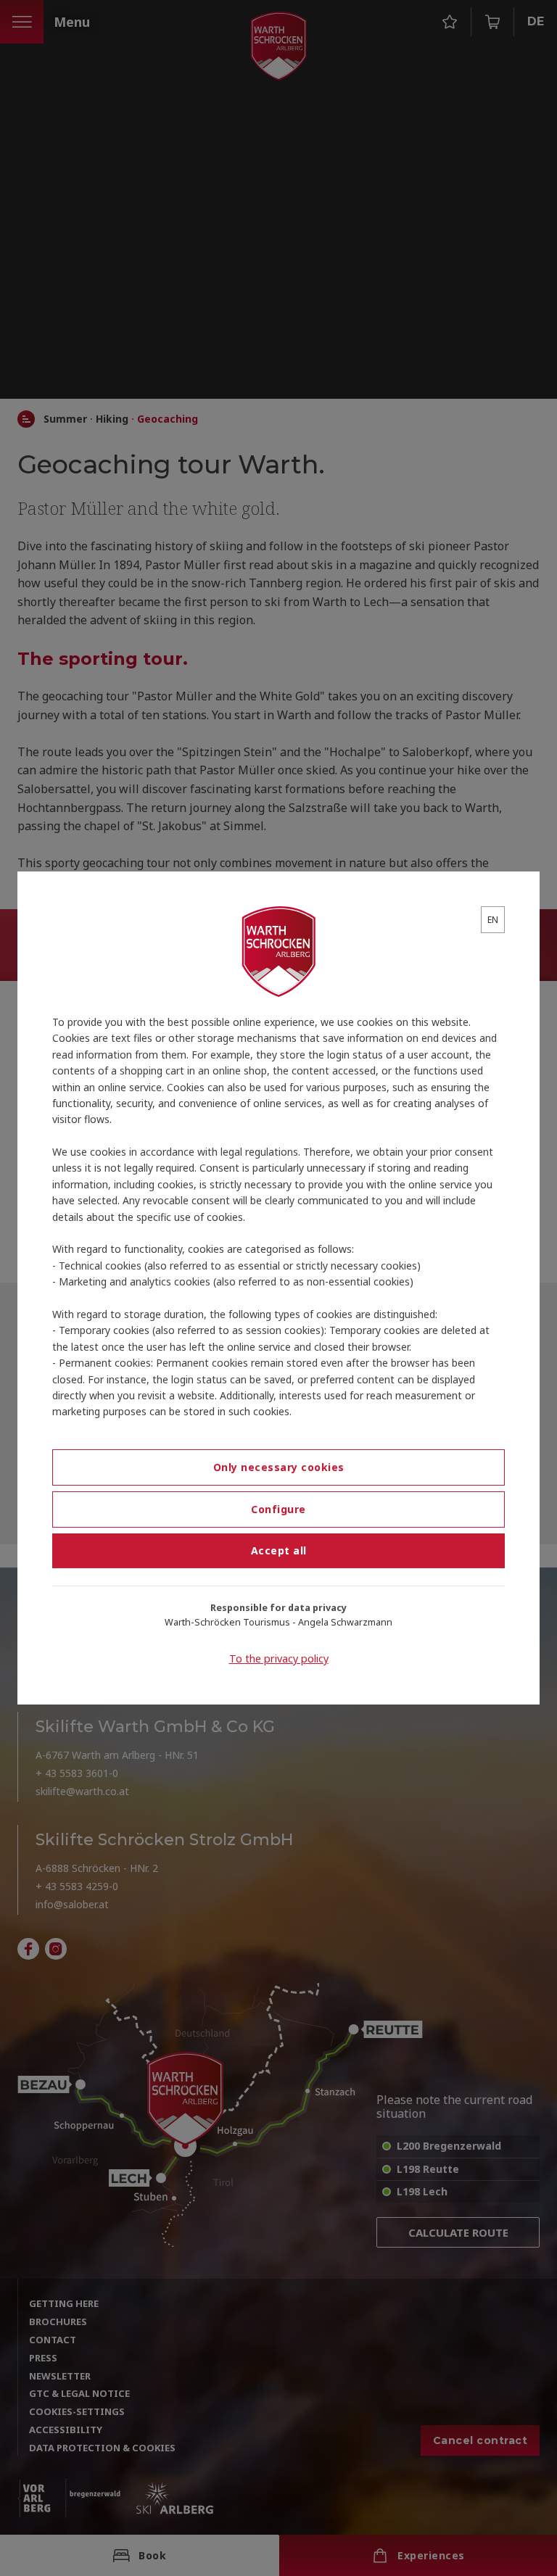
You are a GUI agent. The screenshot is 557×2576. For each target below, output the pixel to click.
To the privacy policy (279, 1658)
